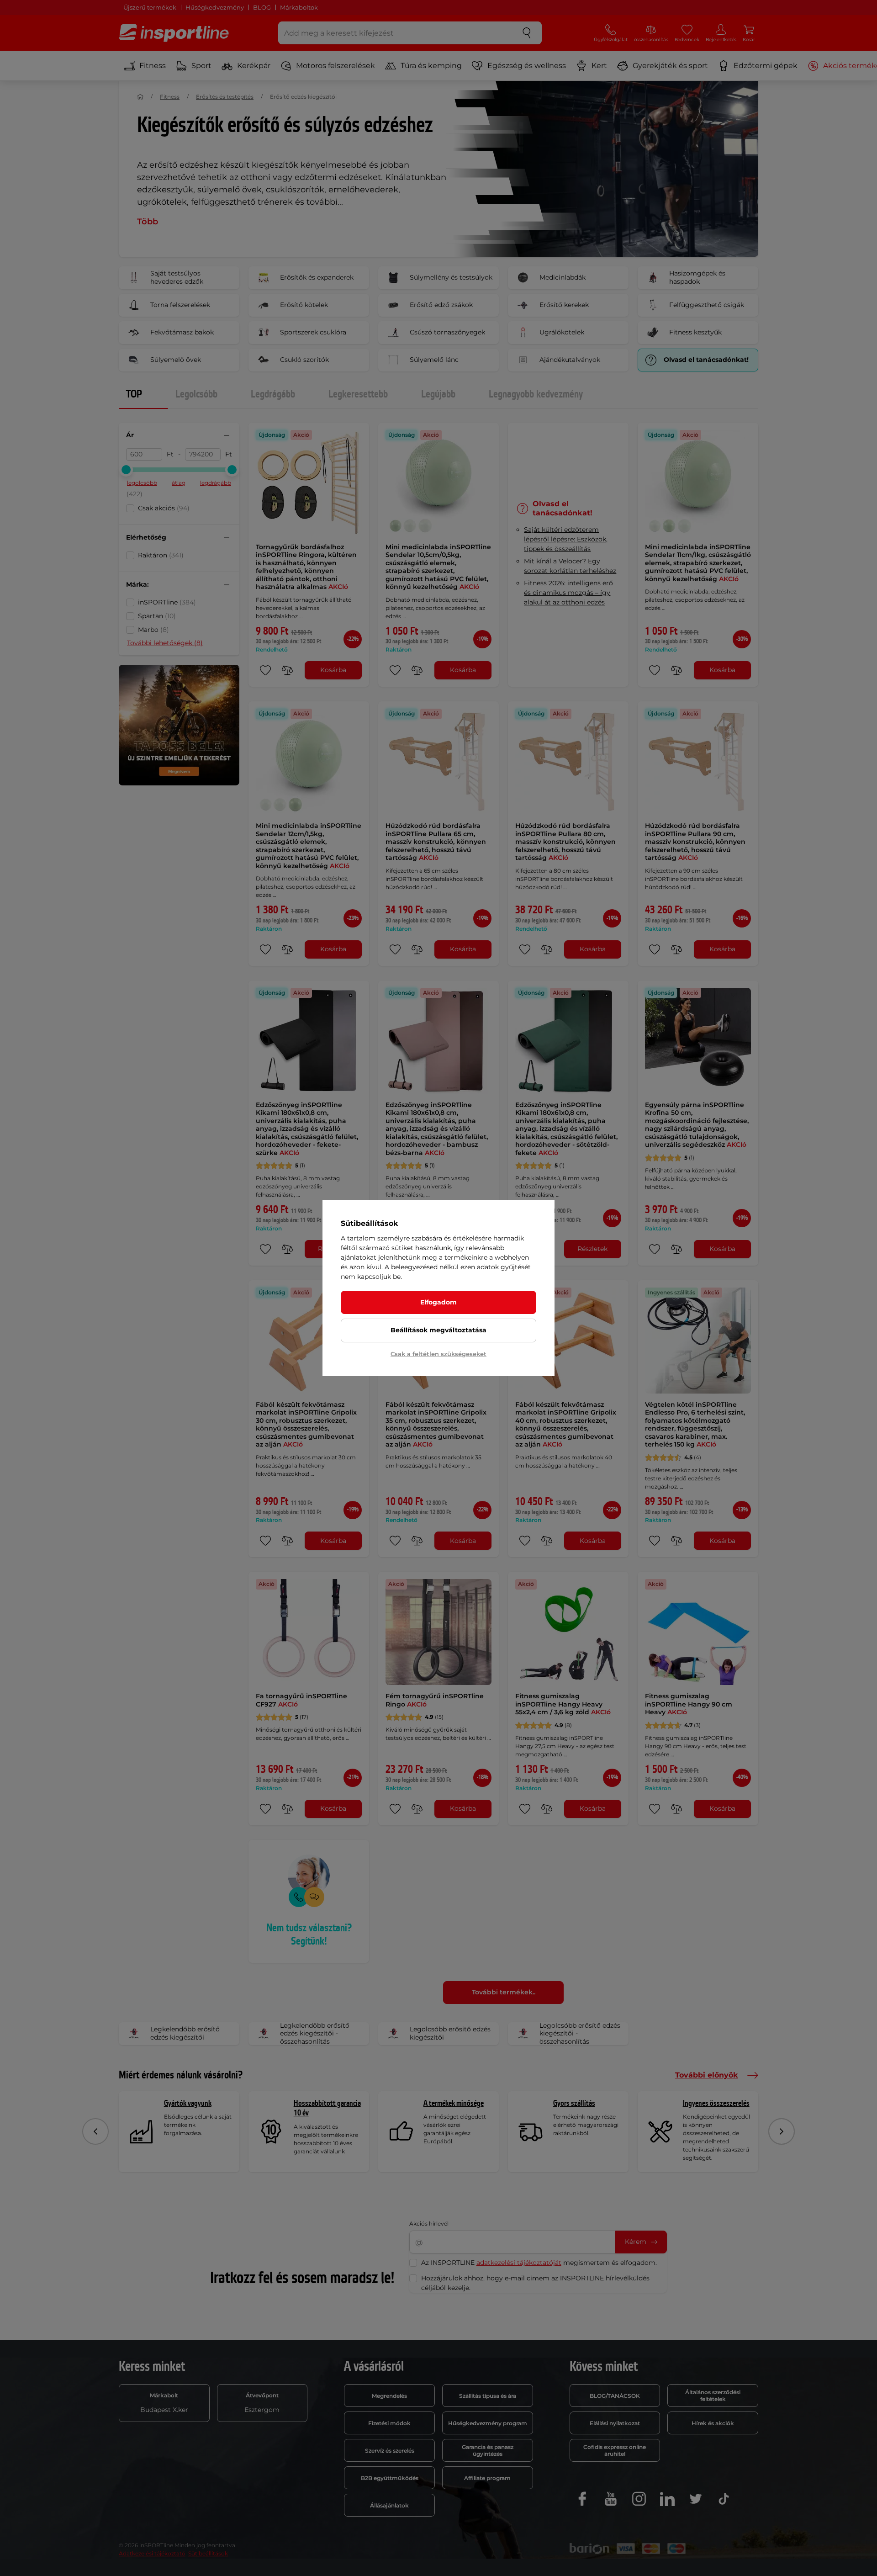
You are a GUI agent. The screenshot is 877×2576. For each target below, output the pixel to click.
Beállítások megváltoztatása (438, 1330)
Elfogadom (438, 1302)
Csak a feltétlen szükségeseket (438, 1354)
